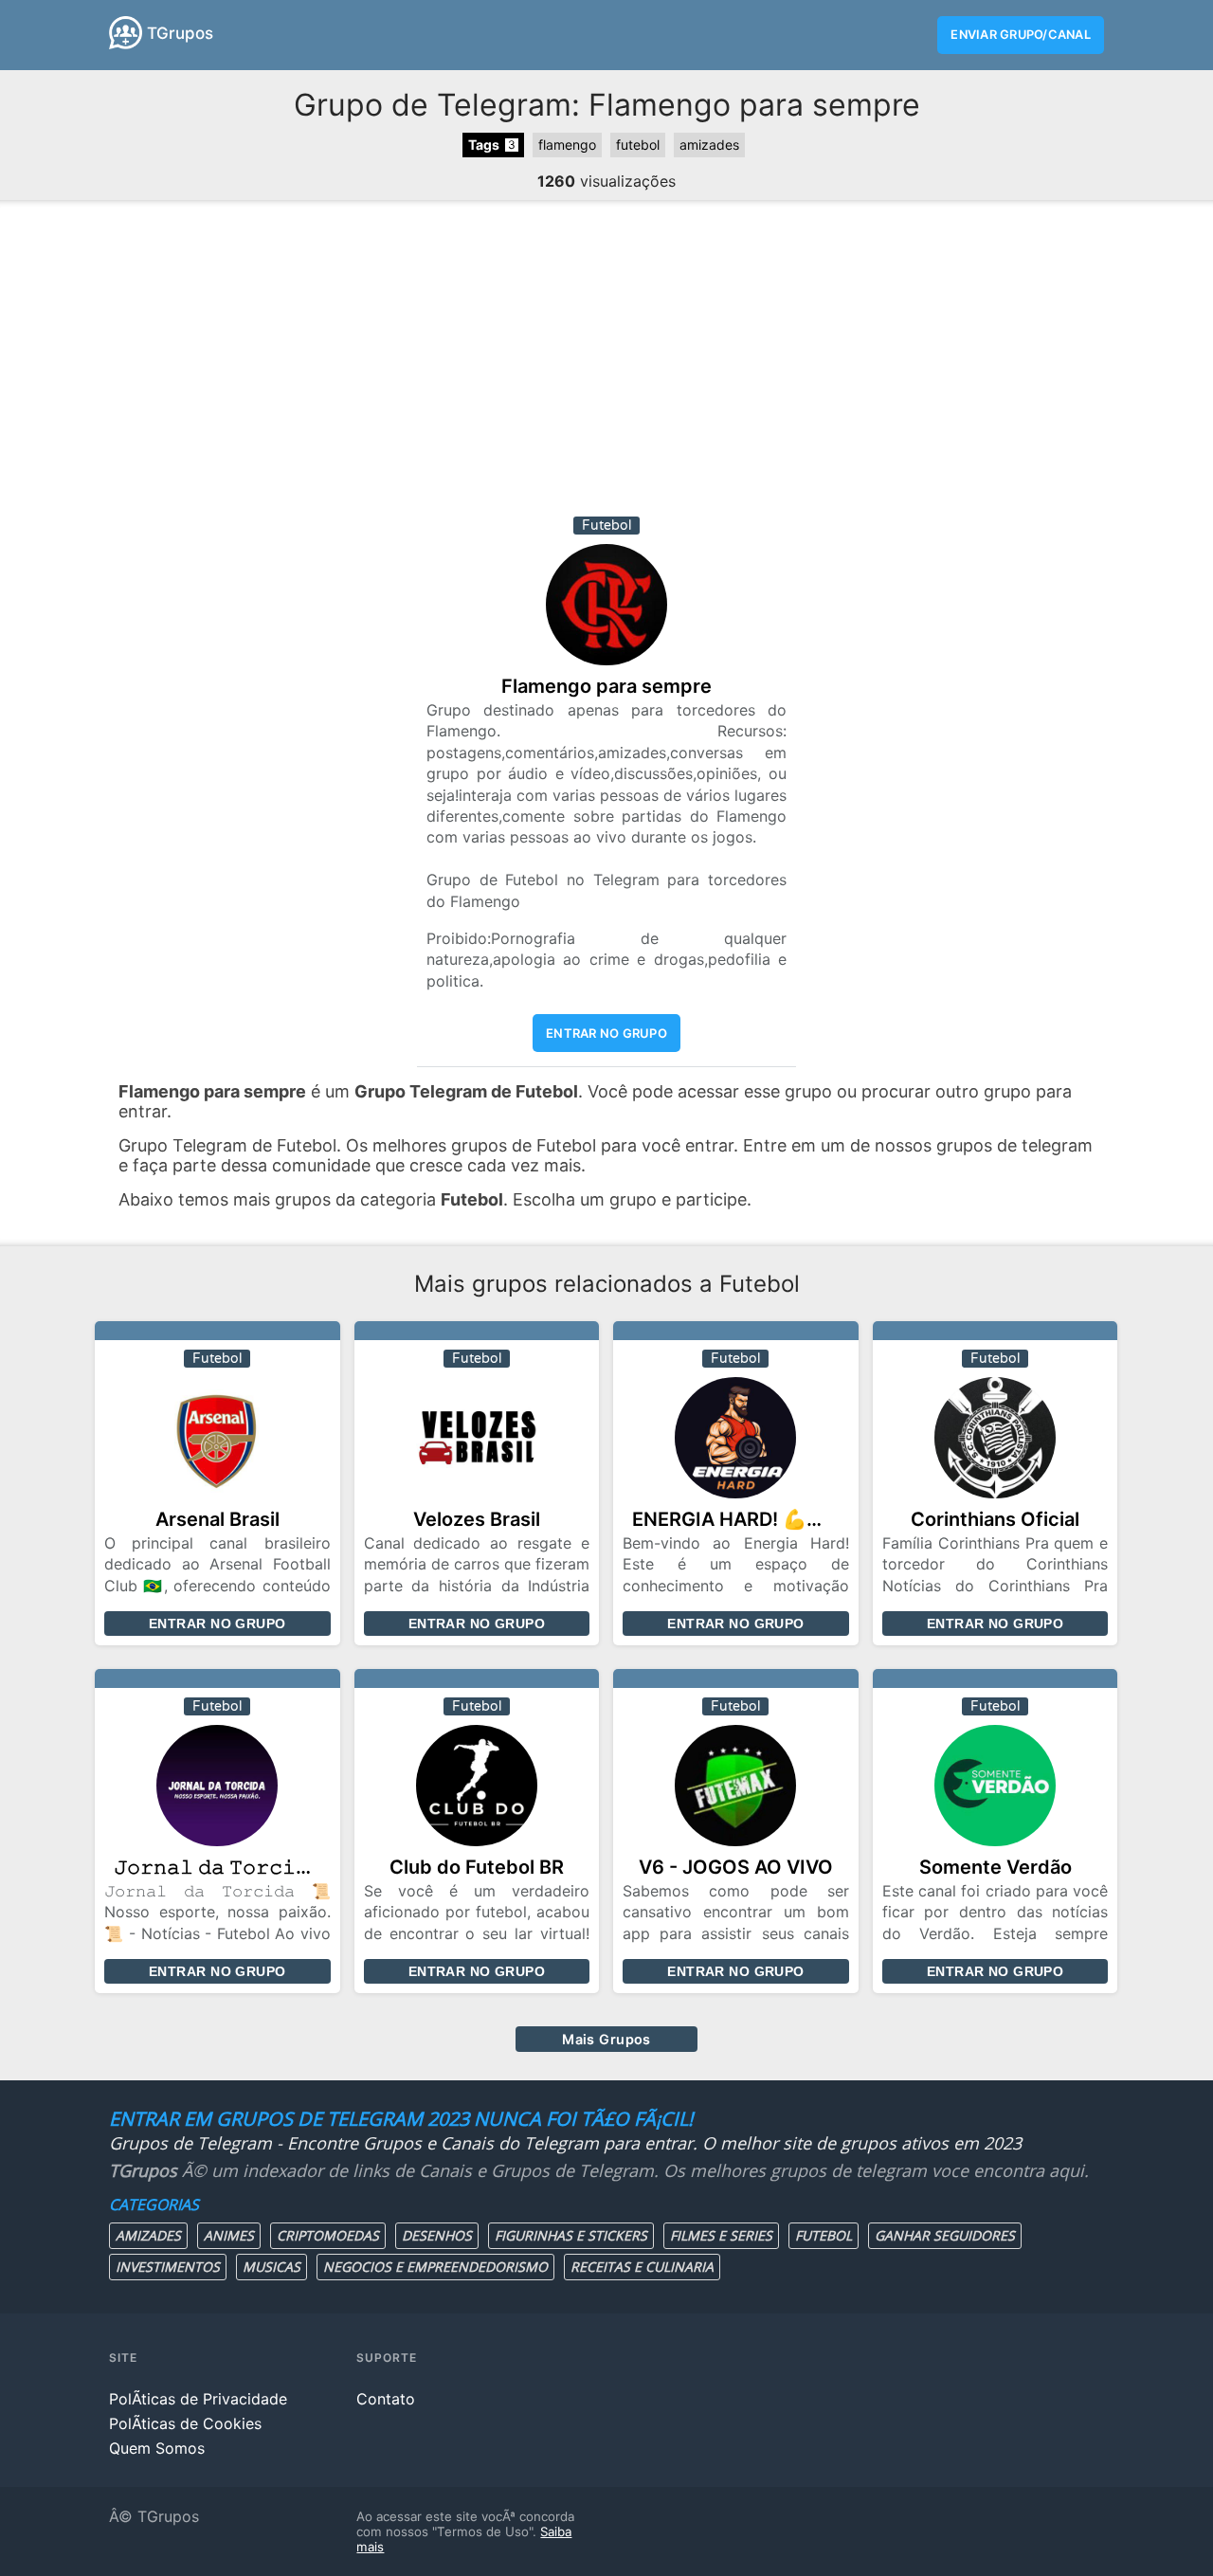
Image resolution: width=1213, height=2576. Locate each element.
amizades (709, 145)
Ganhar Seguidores (945, 2235)
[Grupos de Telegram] (126, 33)
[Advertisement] (606, 365)
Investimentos (168, 2267)
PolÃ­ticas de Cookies (185, 2423)
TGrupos (180, 33)
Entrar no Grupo (217, 1624)
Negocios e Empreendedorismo (435, 2267)
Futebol (824, 2235)
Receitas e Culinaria (642, 2267)
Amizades (148, 2235)
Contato (386, 2399)
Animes (229, 2235)
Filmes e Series (721, 2235)
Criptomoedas (328, 2235)
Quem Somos (157, 2448)
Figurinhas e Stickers (571, 2235)
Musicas (272, 2267)
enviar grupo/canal (1021, 35)
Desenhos (437, 2235)
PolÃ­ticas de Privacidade (198, 2399)
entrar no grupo (606, 1033)
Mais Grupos (606, 2039)
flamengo (567, 145)
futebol (638, 145)
